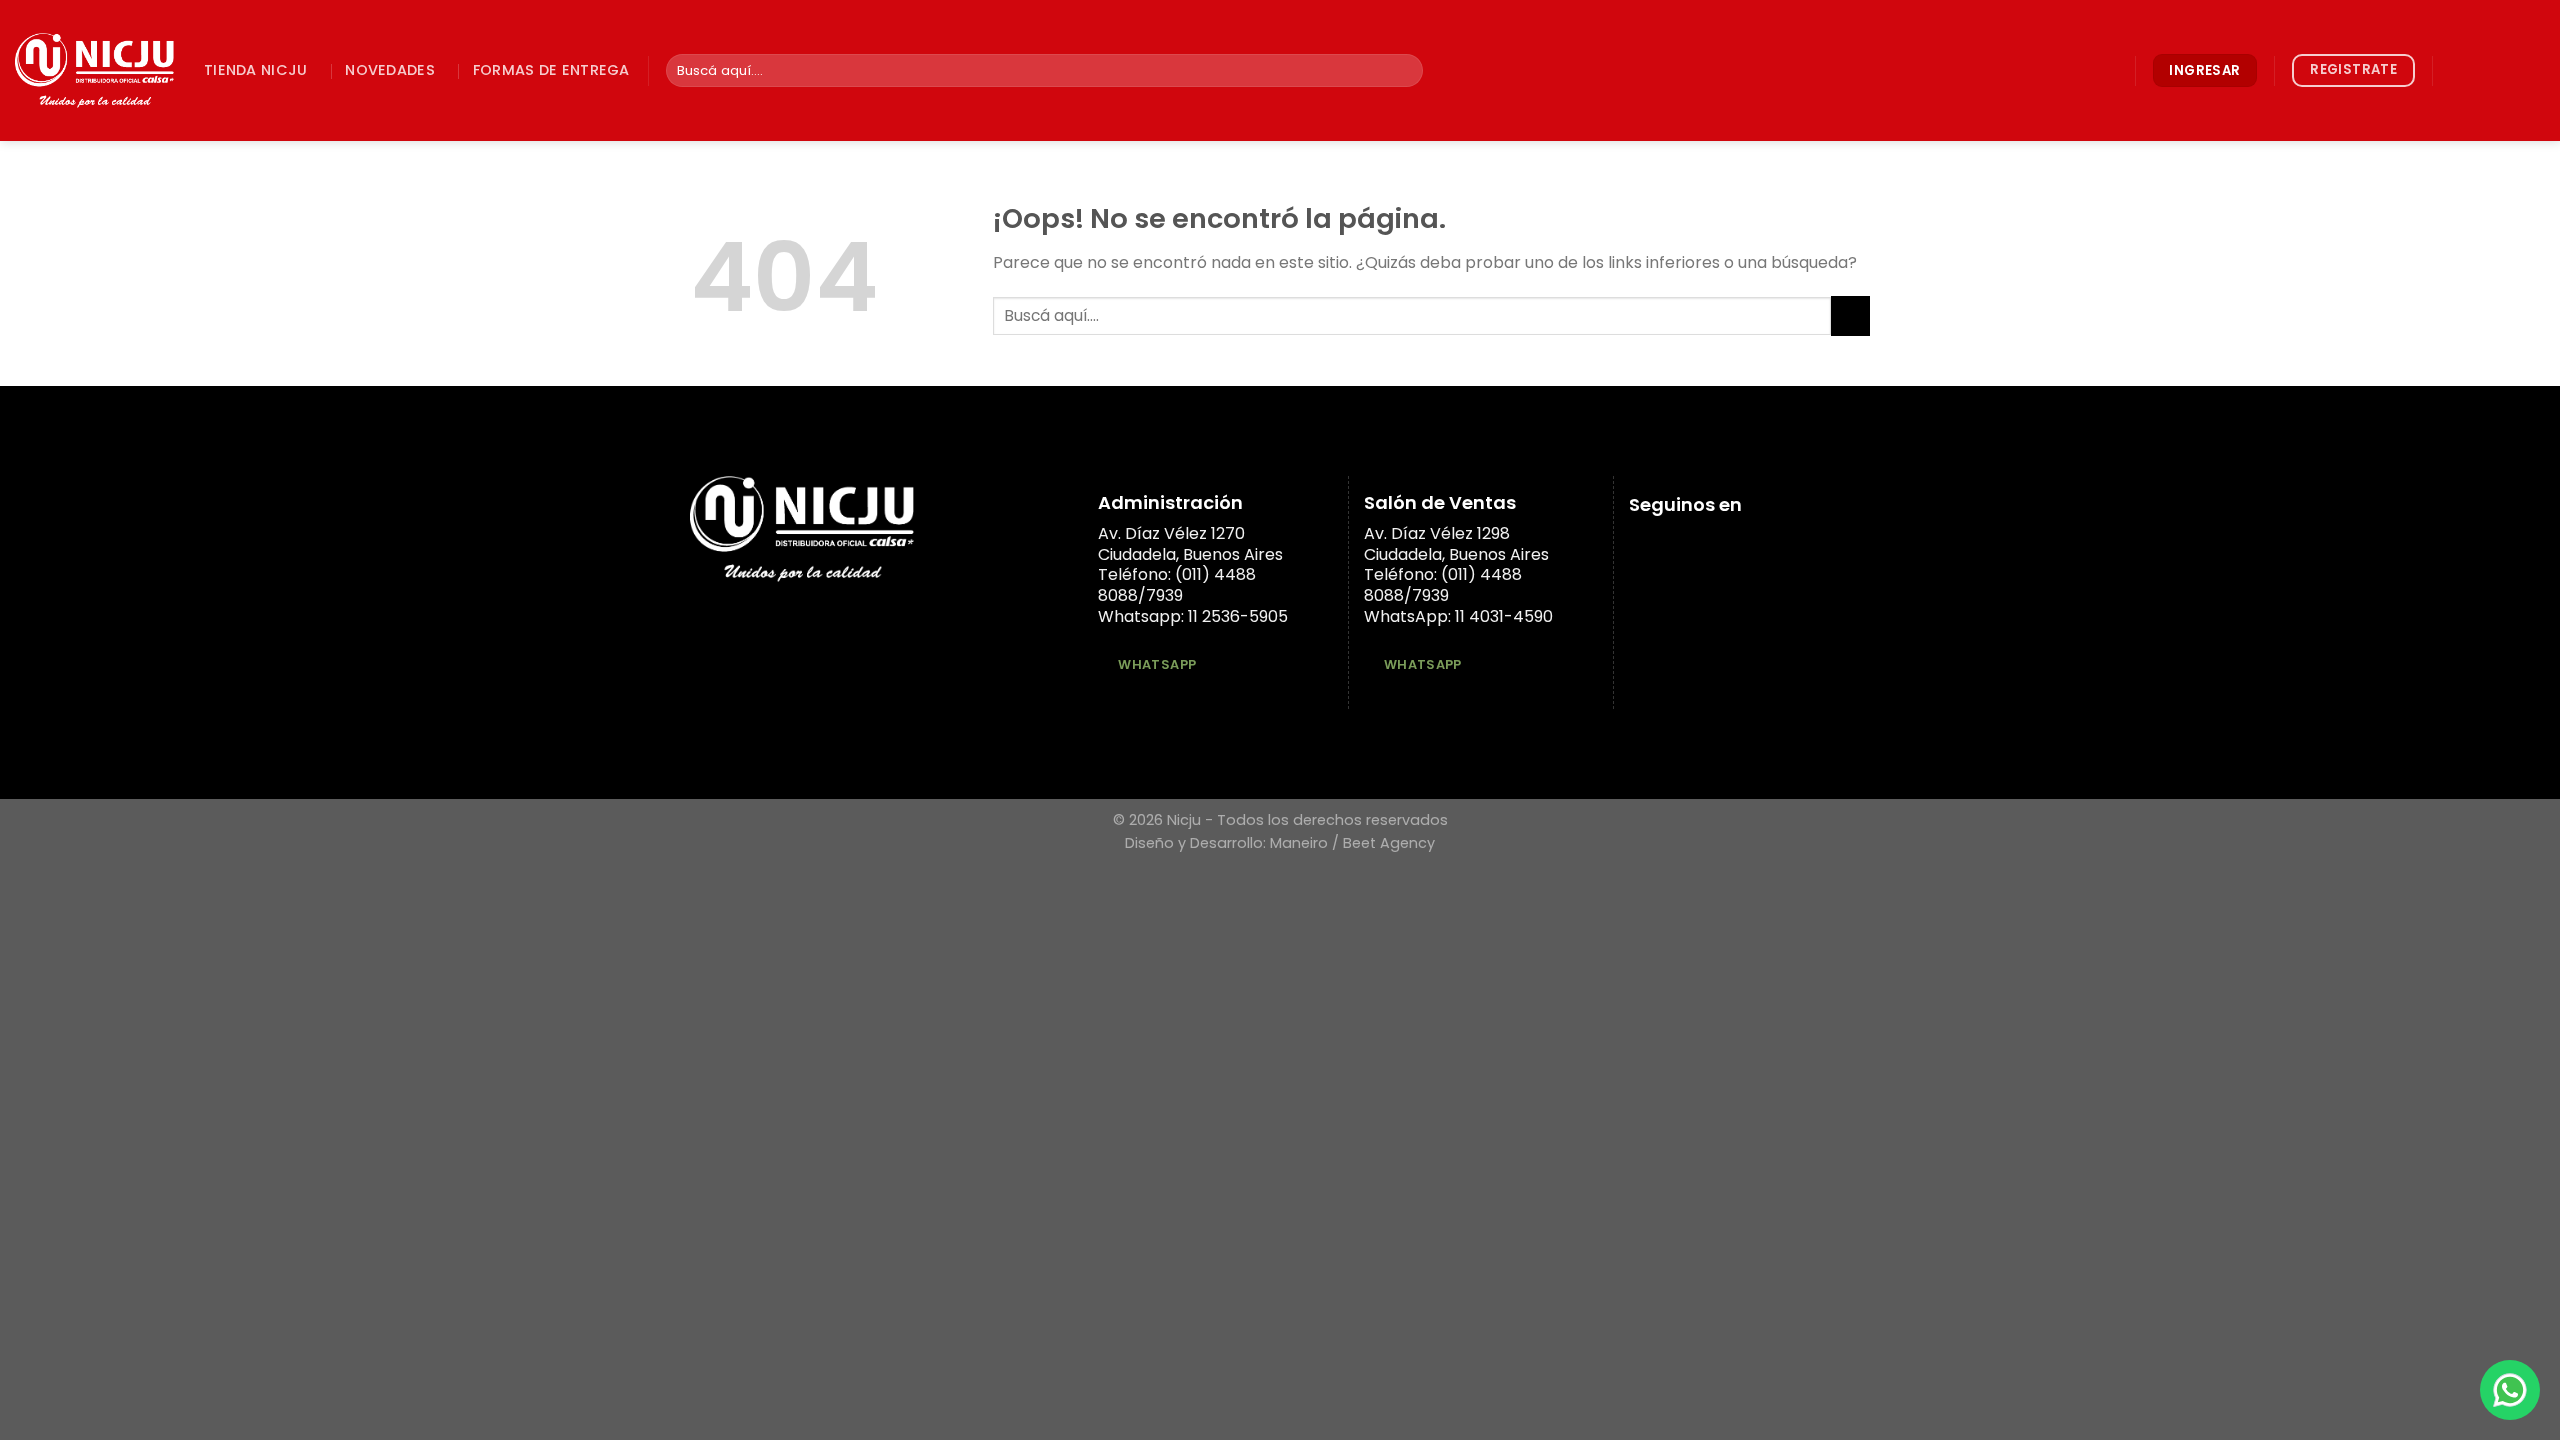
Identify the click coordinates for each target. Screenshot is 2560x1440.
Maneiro (1299, 843)
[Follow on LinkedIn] (2506, 70)
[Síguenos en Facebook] (2454, 70)
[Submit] (1404, 71)
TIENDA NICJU (255, 70)
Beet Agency (1389, 843)
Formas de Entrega (551, 70)
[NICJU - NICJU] (94, 70)
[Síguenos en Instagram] (2480, 70)
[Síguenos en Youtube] (2532, 70)
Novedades (390, 70)
